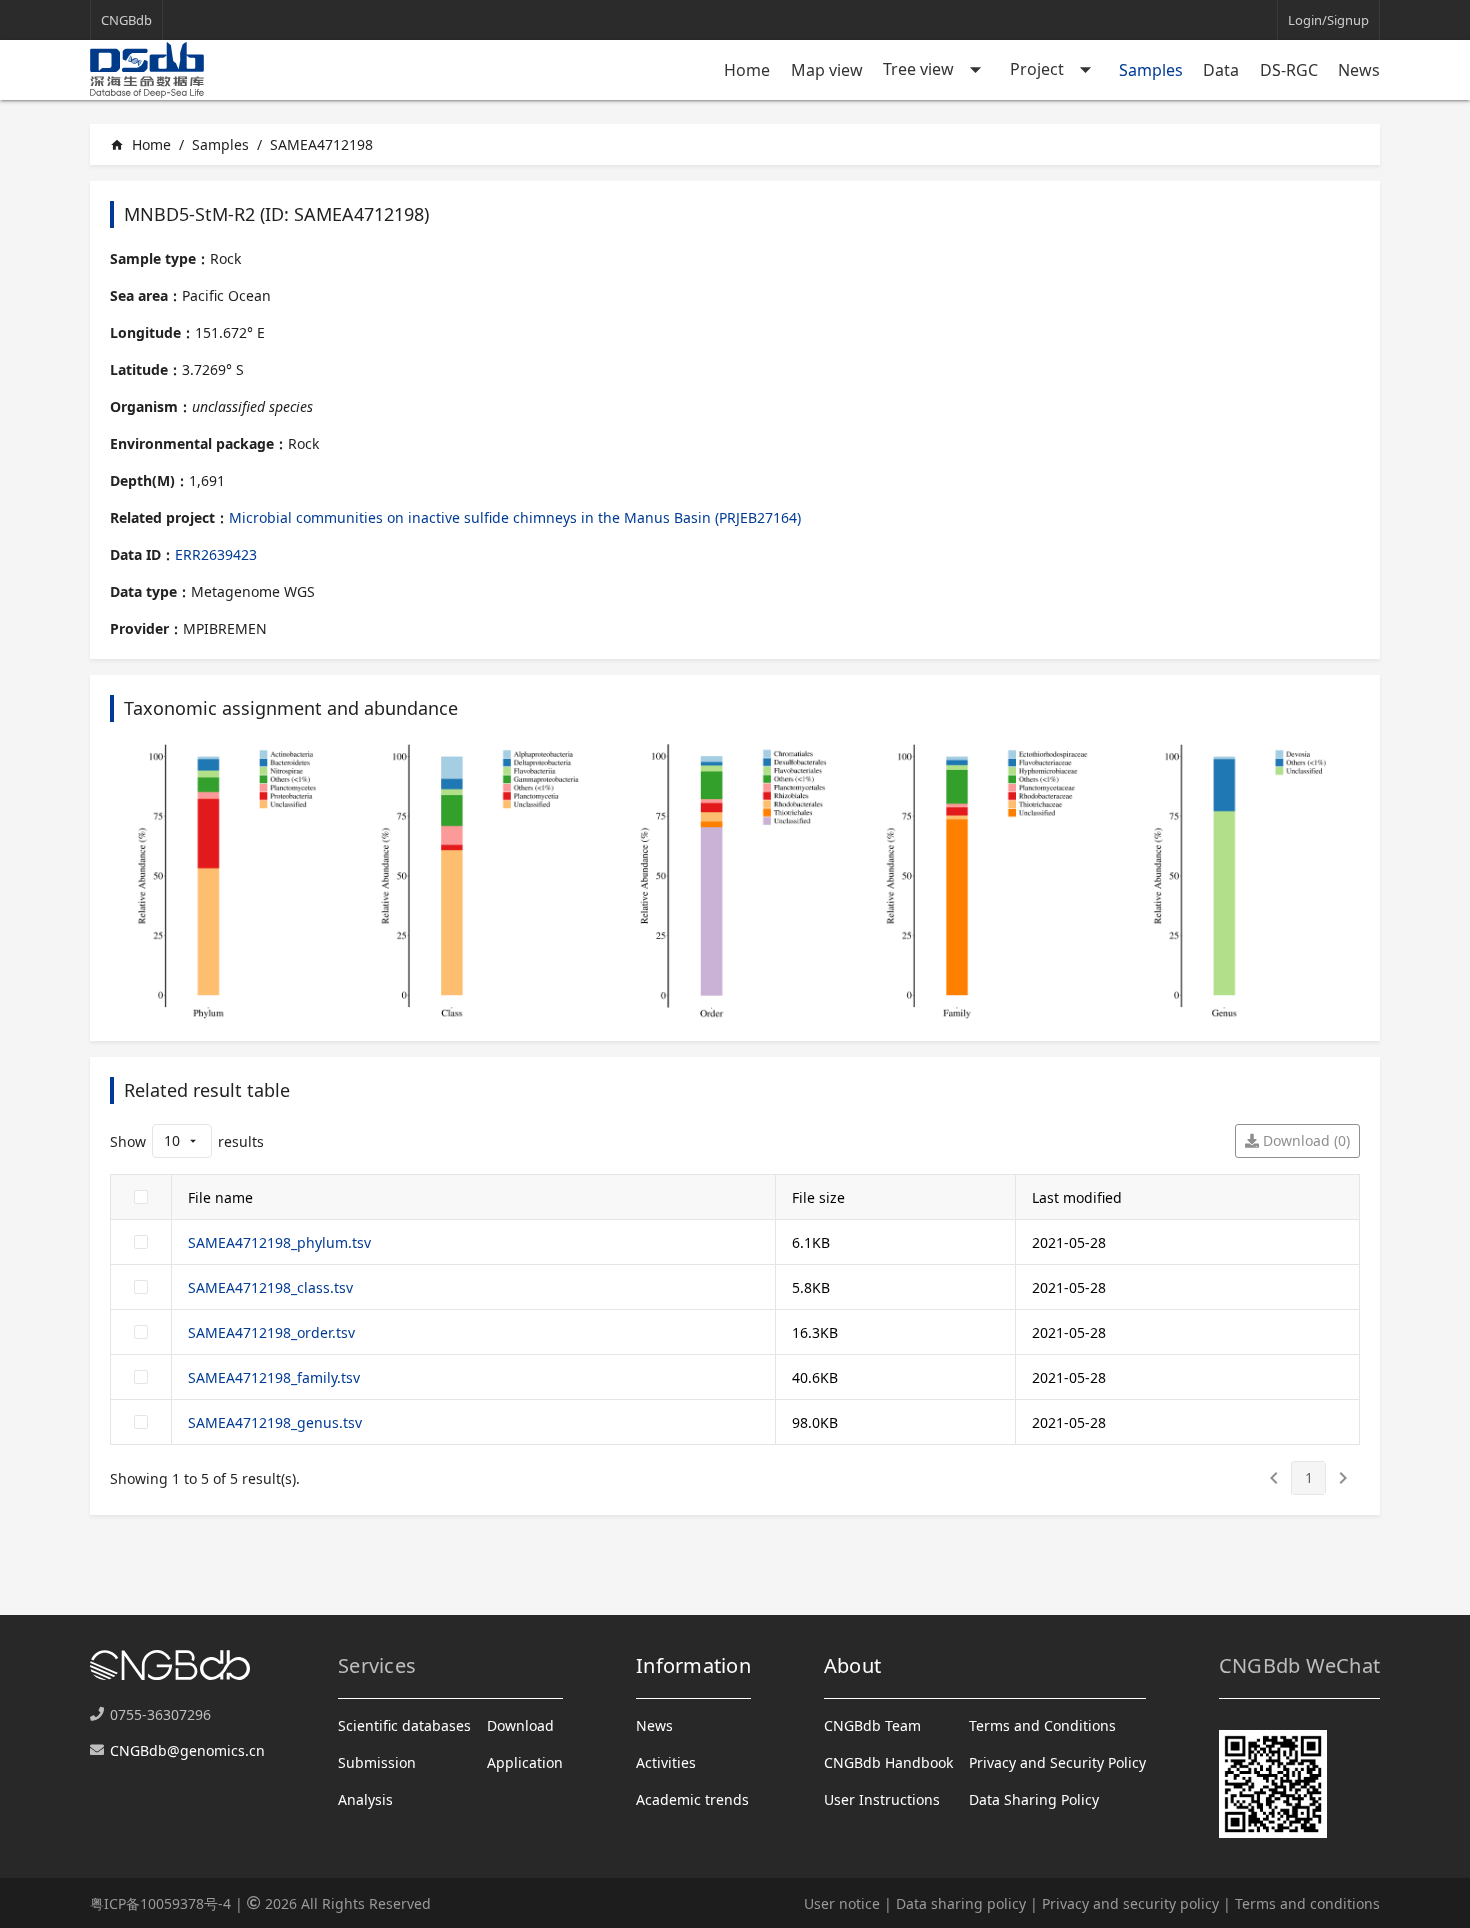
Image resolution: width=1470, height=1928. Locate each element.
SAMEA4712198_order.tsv (271, 1332)
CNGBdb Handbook (888, 1762)
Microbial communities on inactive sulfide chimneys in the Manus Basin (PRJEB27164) (515, 517)
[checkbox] (141, 1197)
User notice (842, 1903)
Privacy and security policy (1130, 1903)
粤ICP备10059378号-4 (160, 1903)
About (852, 1665)
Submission (377, 1762)
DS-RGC (1289, 70)
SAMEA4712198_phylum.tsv (279, 1242)
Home (747, 70)
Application (525, 1762)
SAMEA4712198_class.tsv (270, 1287)
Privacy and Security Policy (1057, 1762)
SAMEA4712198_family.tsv (274, 1377)
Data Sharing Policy (1034, 1799)
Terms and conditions (1307, 1903)
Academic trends (692, 1799)
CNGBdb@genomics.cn (187, 1750)
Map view (827, 70)
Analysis (365, 1799)
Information (693, 1665)
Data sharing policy (961, 1903)
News (1359, 70)
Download (520, 1725)
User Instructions (882, 1799)
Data (1221, 70)
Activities (666, 1762)
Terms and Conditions (1042, 1725)
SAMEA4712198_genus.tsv (275, 1422)
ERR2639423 (216, 554)
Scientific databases (404, 1725)
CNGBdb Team (872, 1725)
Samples (1151, 70)
